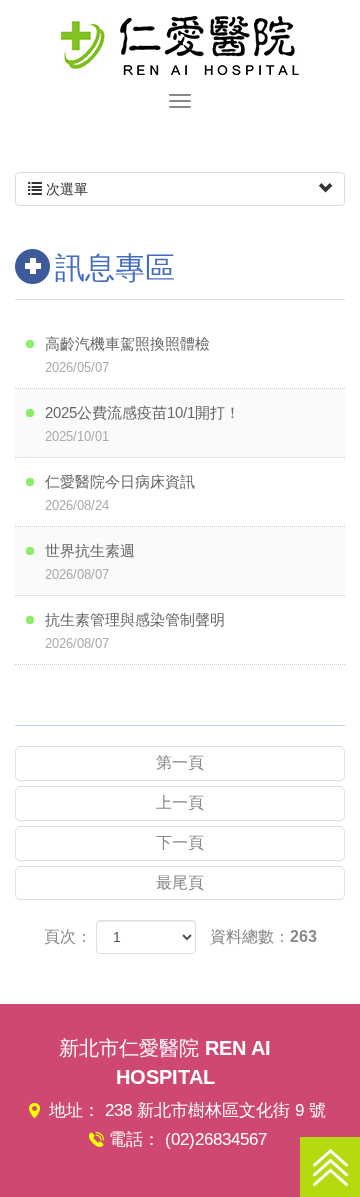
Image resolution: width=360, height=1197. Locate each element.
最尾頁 (180, 882)
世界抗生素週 (90, 562)
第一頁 (180, 762)
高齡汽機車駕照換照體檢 (127, 355)
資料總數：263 (263, 936)
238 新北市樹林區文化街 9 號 (215, 1110)
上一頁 (180, 802)
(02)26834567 (216, 1139)
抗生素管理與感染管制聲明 (135, 631)
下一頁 (180, 842)
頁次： (68, 936)
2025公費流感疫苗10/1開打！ (142, 424)
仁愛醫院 (180, 45)
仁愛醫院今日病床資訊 (120, 493)
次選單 (65, 189)
